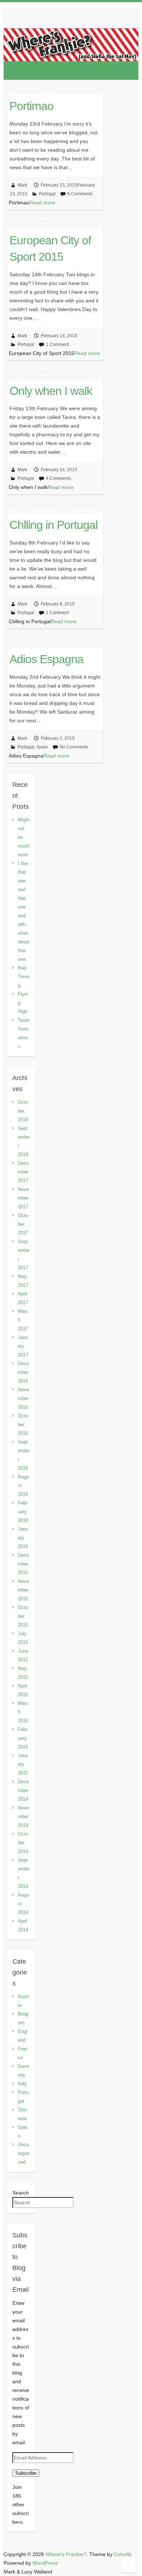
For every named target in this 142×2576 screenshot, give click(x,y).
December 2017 (23, 1172)
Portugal (47, 194)
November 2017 (23, 1198)
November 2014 (23, 1816)
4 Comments (58, 478)
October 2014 (23, 1843)
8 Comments (80, 194)
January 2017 (23, 1346)
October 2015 (23, 1616)
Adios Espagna (46, 659)
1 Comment (57, 344)
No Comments (74, 747)
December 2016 (23, 1372)
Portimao (31, 106)
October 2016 (23, 1424)
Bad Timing (24, 977)
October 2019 (23, 1111)
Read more (42, 203)
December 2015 (23, 1564)
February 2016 (23, 1512)
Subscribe (26, 2473)
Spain (42, 747)
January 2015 (23, 1764)
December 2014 (23, 1790)
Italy (22, 2084)
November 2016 (23, 1398)
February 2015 (23, 1738)
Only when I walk (51, 391)
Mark (22, 185)
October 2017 (23, 1224)
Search (21, 2193)
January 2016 (23, 1538)
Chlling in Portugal (54, 525)
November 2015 (23, 1590)
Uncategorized (24, 2153)
